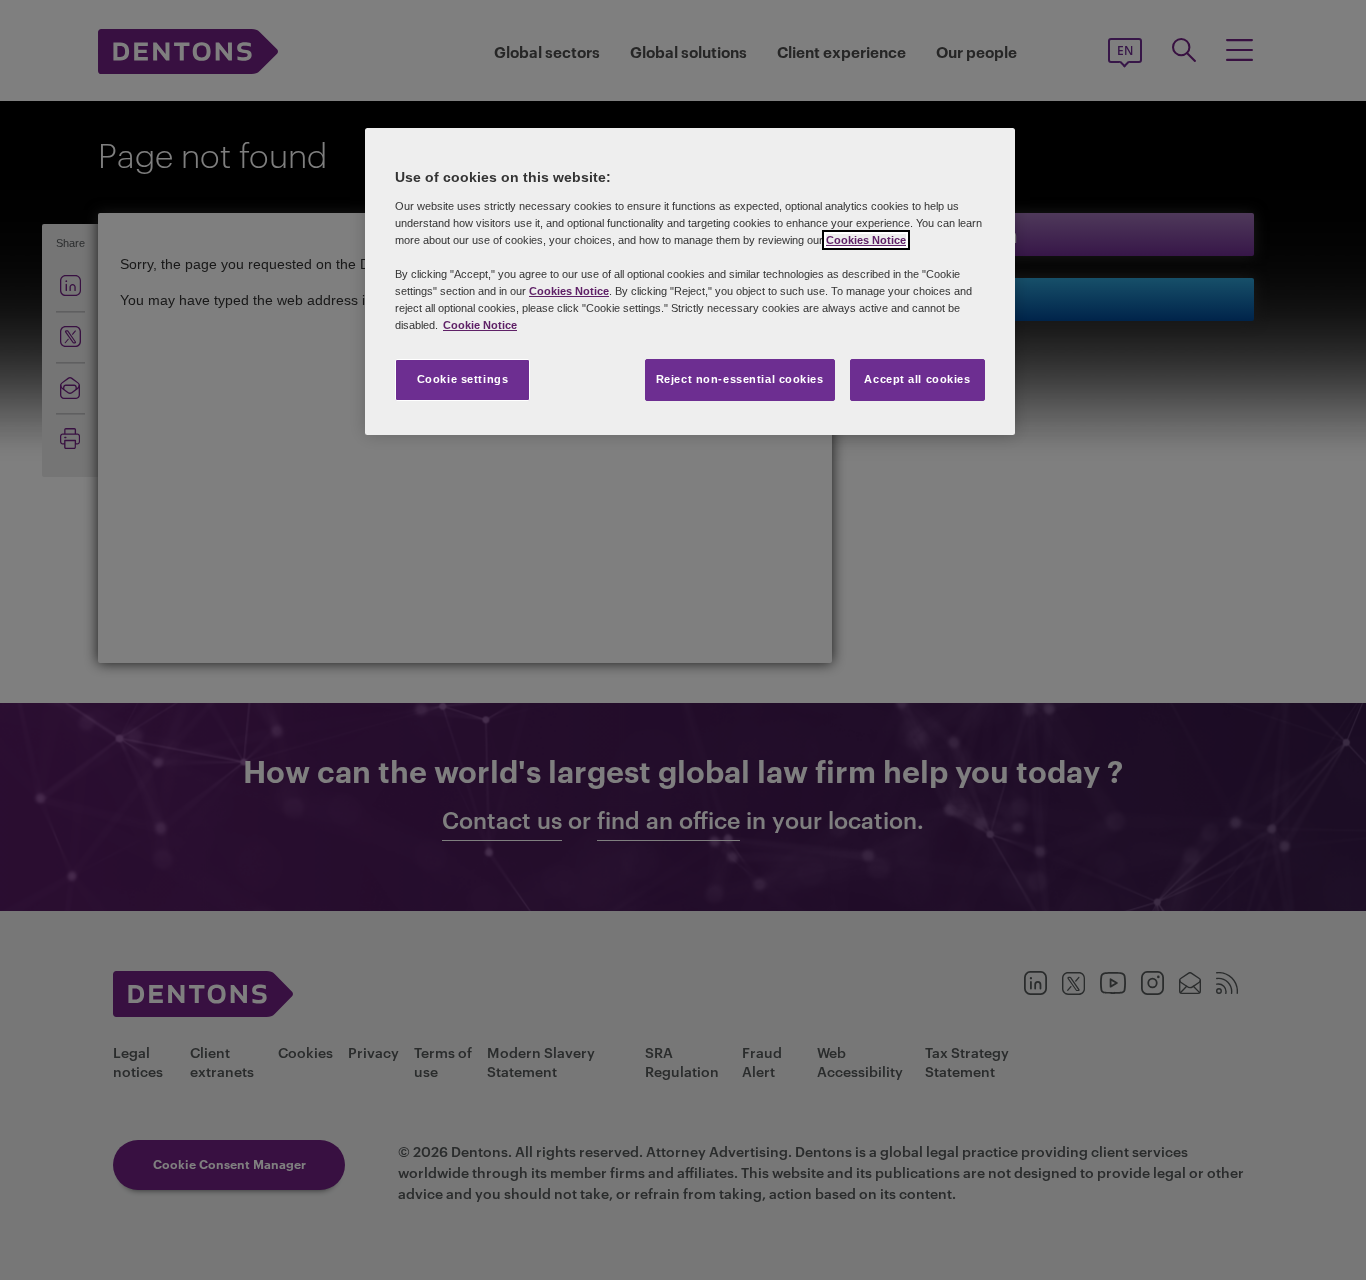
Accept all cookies (917, 379)
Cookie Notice (480, 325)
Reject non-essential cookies (740, 379)
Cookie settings (463, 379)
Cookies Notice (866, 240)
